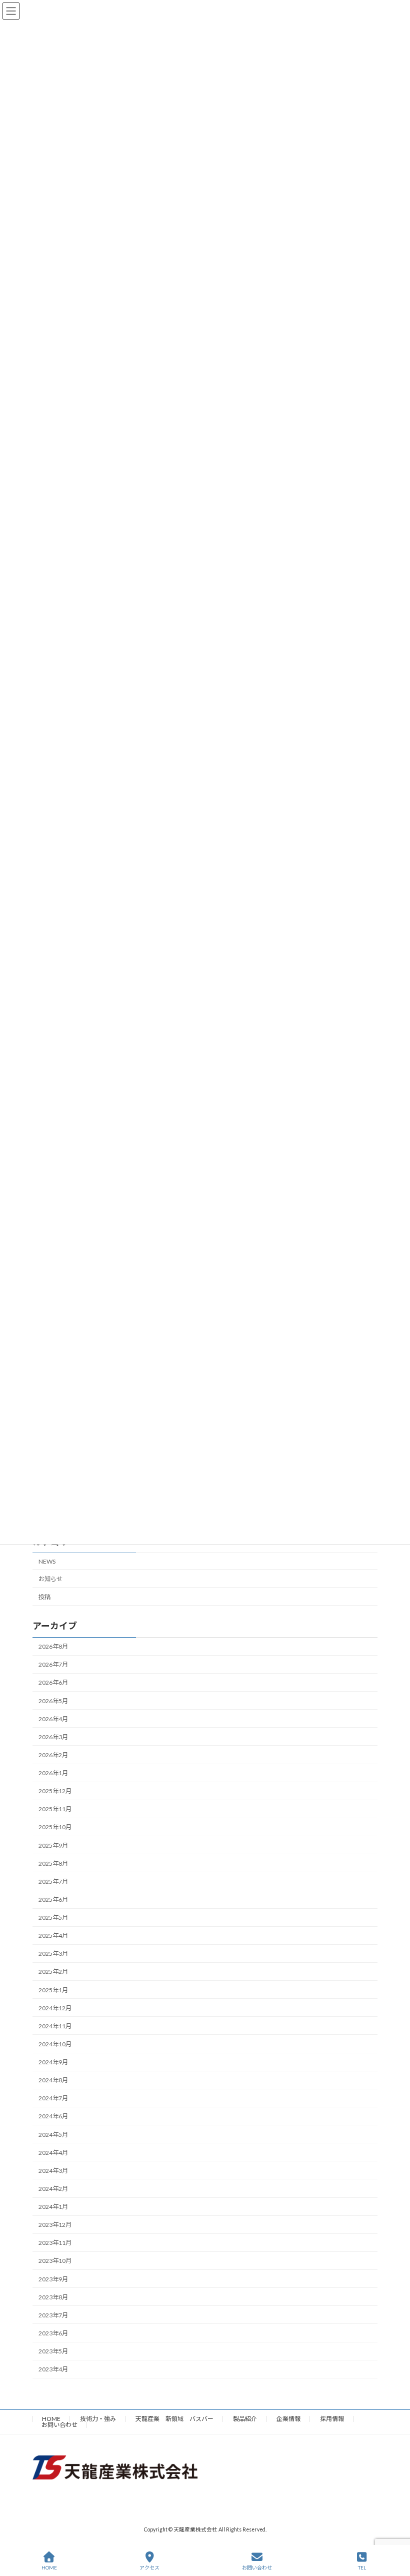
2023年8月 (53, 2297)
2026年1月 (53, 1773)
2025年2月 (53, 1972)
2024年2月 (53, 2189)
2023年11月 (55, 2243)
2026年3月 (53, 1736)
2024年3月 (53, 2170)
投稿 (44, 1596)
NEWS (47, 1561)
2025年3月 (53, 1954)
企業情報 (288, 2419)
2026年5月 (53, 1700)
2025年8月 (53, 1863)
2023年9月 (53, 2279)
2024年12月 (55, 2008)
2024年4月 (53, 2152)
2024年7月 (53, 2098)
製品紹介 (245, 2419)
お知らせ (50, 1578)
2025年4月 (53, 1936)
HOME (51, 2419)
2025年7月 (53, 1881)
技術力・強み (98, 2419)
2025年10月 (55, 1827)
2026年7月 (53, 1664)
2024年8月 (53, 2080)
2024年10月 (55, 2044)
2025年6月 (53, 1899)
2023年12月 (55, 2225)
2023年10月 (55, 2261)
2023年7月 (53, 2315)
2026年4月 (53, 1718)
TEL (362, 2567)
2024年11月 (55, 2026)
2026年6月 (53, 1682)
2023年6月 (53, 2333)
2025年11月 (55, 1809)
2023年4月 (53, 2369)
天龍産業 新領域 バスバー (174, 2419)
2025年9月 (53, 1845)
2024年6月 (53, 2116)
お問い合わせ (59, 2425)
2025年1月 (53, 1990)
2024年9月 (53, 2062)
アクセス (149, 2567)
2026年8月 (53, 1646)
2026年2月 (53, 1755)
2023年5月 (53, 2351)
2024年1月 (53, 2207)
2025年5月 (53, 1917)
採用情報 (332, 2419)
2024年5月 (53, 2134)
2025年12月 (55, 1791)
